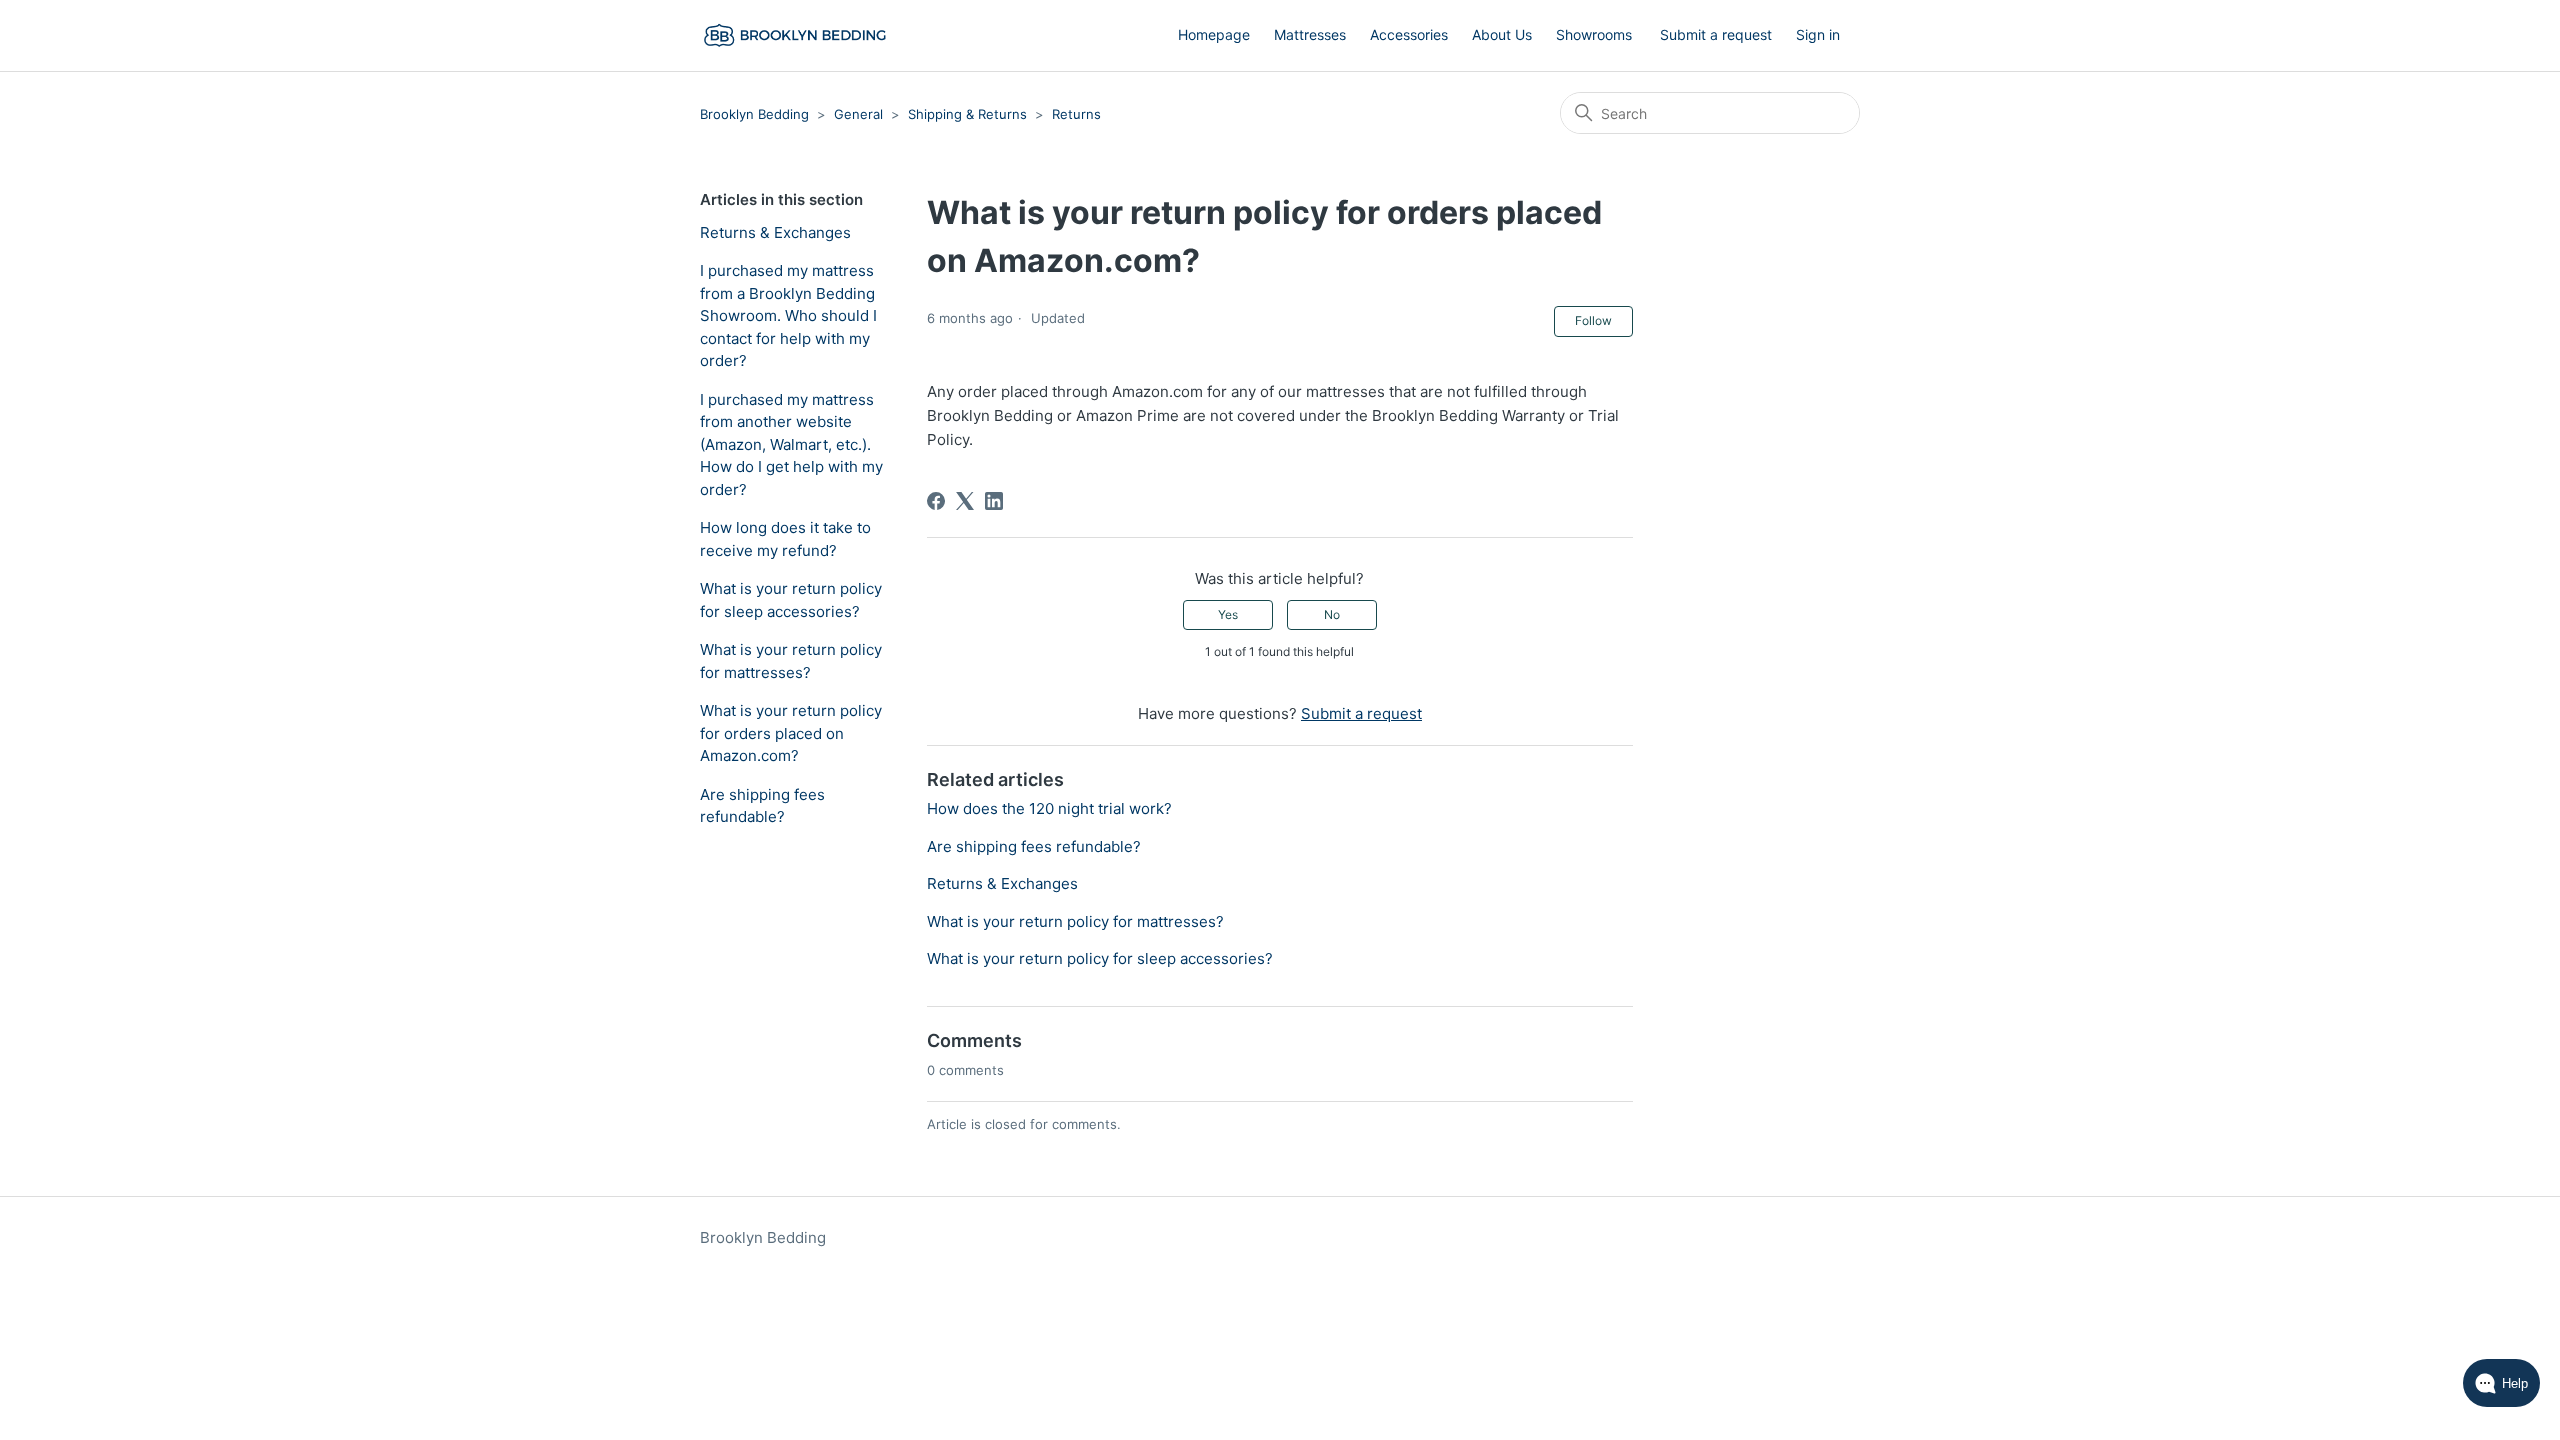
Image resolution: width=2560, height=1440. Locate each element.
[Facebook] (936, 501)
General (858, 114)
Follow (1593, 320)
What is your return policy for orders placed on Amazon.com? (791, 733)
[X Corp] (965, 501)
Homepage (1214, 34)
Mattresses (1310, 34)
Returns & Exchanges (775, 232)
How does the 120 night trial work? (1049, 808)
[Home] (796, 35)
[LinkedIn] (994, 501)
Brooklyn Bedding (754, 114)
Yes (1228, 614)
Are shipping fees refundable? (762, 806)
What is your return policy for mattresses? (791, 661)
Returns (1076, 114)
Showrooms (1594, 34)
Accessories (1409, 34)
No (1332, 614)
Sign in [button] (1818, 34)
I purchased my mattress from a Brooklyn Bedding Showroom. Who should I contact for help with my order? (788, 315)
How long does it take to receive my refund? (785, 539)
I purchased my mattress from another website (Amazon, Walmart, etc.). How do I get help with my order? (791, 444)
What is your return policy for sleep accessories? (791, 600)
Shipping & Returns (967, 114)
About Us (1502, 34)
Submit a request (1716, 34)
